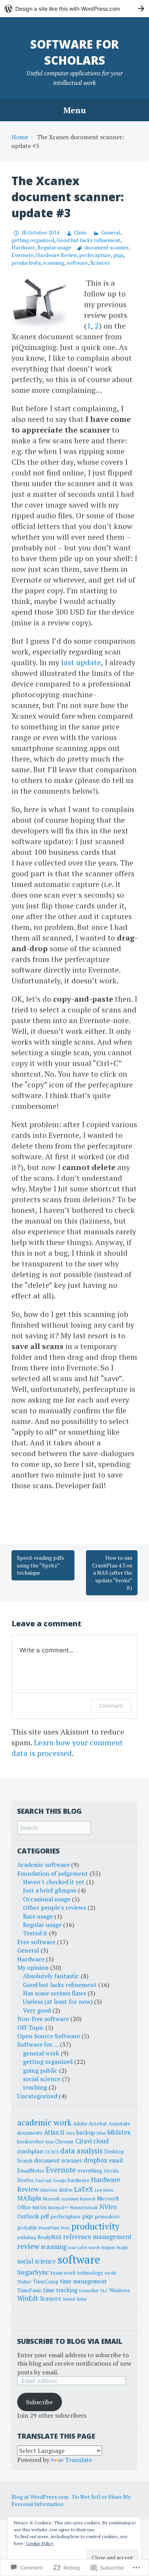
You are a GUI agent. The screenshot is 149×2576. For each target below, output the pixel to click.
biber (101, 2133)
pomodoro (107, 2216)
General (111, 232)
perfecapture (95, 255)
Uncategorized (37, 2096)
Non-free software (43, 2019)
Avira (70, 2133)
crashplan (30, 2151)
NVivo (108, 2207)
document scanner (106, 247)
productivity (26, 263)
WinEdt (28, 2298)
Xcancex (100, 263)
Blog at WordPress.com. (40, 2497)
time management (83, 2281)
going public (40, 2070)
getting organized (33, 240)
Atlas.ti (54, 2132)
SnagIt (122, 2247)
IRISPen (66, 2190)
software (77, 263)
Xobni (82, 2299)
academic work (44, 2122)
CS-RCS (52, 2152)
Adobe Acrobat (90, 2124)
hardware (79, 2180)
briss (49, 2142)
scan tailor (78, 2247)
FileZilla (111, 2171)
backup (86, 2132)
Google (60, 2181)
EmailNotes (31, 2171)
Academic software (43, 1865)
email (116, 2160)
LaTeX (84, 2189)
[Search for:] (54, 1827)
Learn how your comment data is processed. (67, 1748)
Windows (120, 2290)
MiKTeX (40, 2208)
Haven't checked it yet (54, 1882)
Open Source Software (49, 2036)
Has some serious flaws (54, 1993)
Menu (75, 110)
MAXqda (29, 2198)
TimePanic (29, 2290)
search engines (102, 2247)
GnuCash (43, 2181)
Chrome (64, 2142)
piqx (118, 255)
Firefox (25, 2180)
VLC (104, 2291)
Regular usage (54, 247)
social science (42, 2079)
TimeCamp (46, 2281)
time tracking (60, 2290)
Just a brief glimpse (50, 1890)
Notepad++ (58, 2208)
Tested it (35, 1933)
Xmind (69, 2299)
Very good (37, 2010)
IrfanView (49, 2190)
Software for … (38, 2044)
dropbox (96, 2160)
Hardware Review (56, 255)
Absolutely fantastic (51, 1976)
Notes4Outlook (84, 2208)
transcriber (89, 2291)
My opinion (33, 1967)
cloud (101, 2141)
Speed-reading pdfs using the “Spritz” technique (40, 1565)
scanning (53, 263)
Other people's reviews (54, 1907)
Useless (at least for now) (58, 2002)
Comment (111, 1706)
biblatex (119, 2132)
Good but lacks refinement (88, 240)
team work (63, 2273)
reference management (97, 2237)
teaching (35, 2087)
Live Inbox (104, 2190)
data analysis (82, 2151)
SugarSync (33, 2272)
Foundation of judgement (53, 1873)
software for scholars (74, 52)
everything (90, 2171)
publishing (27, 2238)
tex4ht (111, 2273)
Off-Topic (31, 2028)
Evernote (23, 255)
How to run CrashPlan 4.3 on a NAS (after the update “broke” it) (112, 1573)
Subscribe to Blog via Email (70, 2341)
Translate (79, 2460)
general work (41, 2053)
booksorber (31, 2142)
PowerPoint (49, 2228)
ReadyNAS (49, 2237)
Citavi (83, 2141)
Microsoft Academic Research (69, 2199)
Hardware (23, 247)
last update (81, 662)
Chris (80, 232)
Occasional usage (47, 1899)
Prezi (65, 2228)
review (28, 2246)
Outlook (28, 2216)
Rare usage (38, 1916)
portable (27, 2228)
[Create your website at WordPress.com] (74, 9)
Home (20, 137)
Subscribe (39, 2402)
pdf (45, 2216)
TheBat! (24, 2282)
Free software (36, 1942)
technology (90, 2273)
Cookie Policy (40, 2543)
